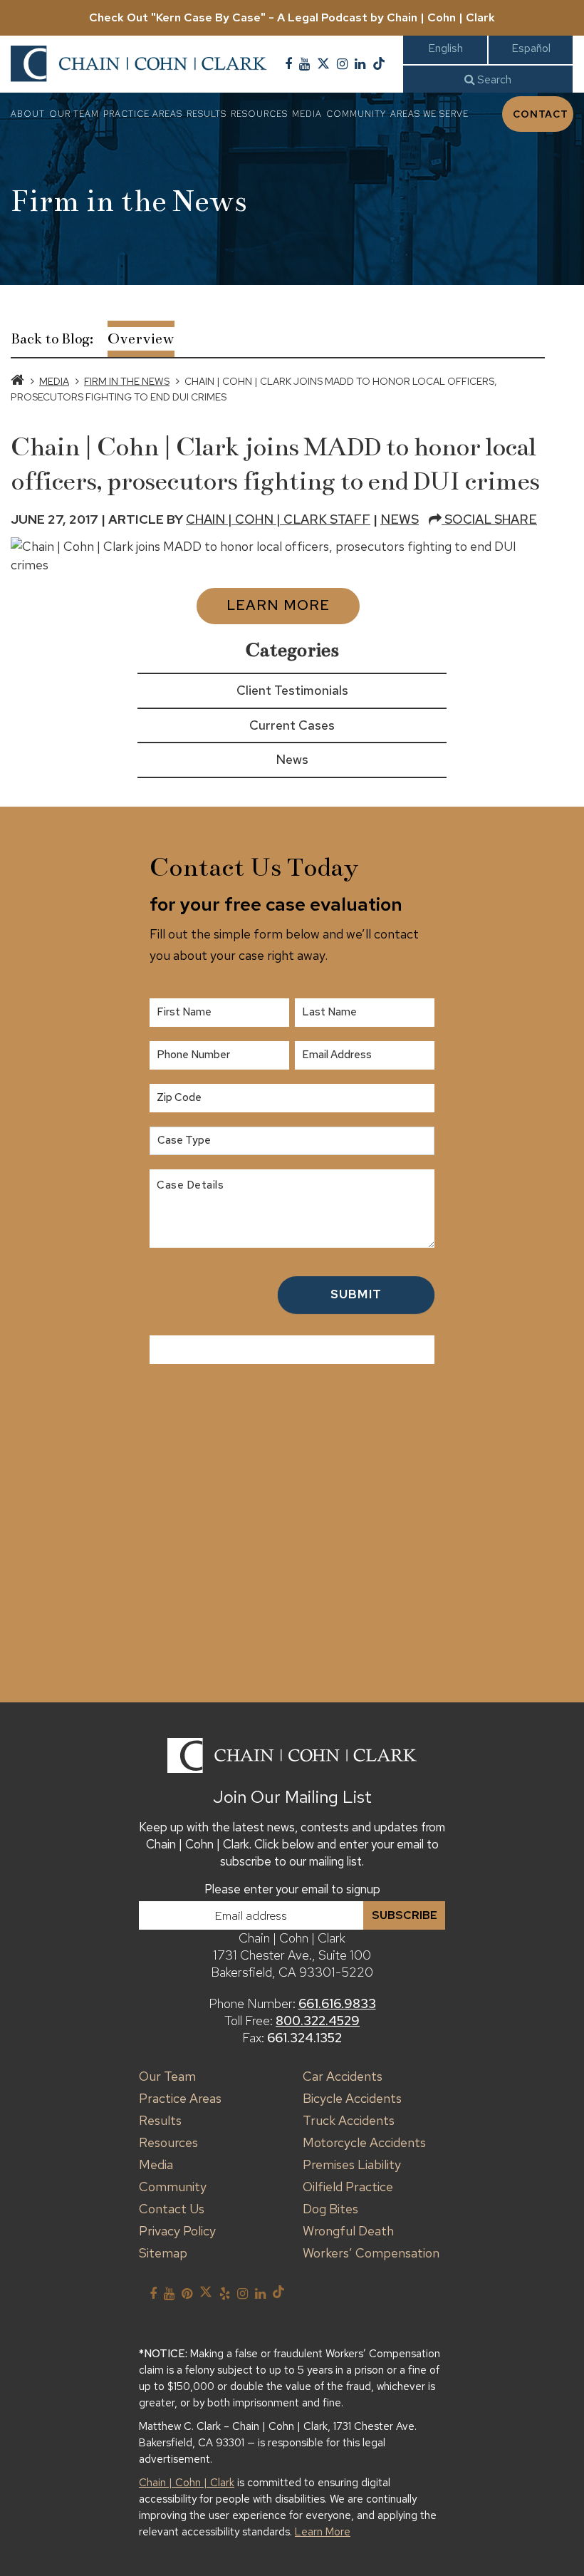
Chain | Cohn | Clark (187, 2483)
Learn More (278, 605)
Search (493, 79)
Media (307, 114)
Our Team (74, 114)
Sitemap (163, 2253)
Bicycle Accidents (352, 2098)
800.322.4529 (318, 2021)
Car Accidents (343, 2076)
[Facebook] (288, 64)
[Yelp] (225, 2294)
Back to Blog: (52, 339)
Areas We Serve (429, 114)
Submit (356, 1294)
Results (207, 114)
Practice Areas (143, 114)
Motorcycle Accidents (364, 2142)
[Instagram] (342, 64)
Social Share (489, 519)
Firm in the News (127, 381)
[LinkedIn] (360, 64)
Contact (541, 114)
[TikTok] (379, 64)
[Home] (17, 381)
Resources (259, 114)
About (28, 114)
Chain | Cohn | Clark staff (278, 519)
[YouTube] (304, 64)
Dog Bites (330, 2209)
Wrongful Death (348, 2231)
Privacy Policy (177, 2231)
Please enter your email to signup (292, 1889)
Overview (141, 339)
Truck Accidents (349, 2120)
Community (356, 114)
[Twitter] (323, 64)
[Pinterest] (187, 2294)
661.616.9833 (337, 2003)
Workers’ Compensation (371, 2253)
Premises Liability (352, 2164)
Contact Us (172, 2209)
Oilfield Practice (348, 2187)
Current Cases (292, 725)
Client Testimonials (292, 690)
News (400, 519)
